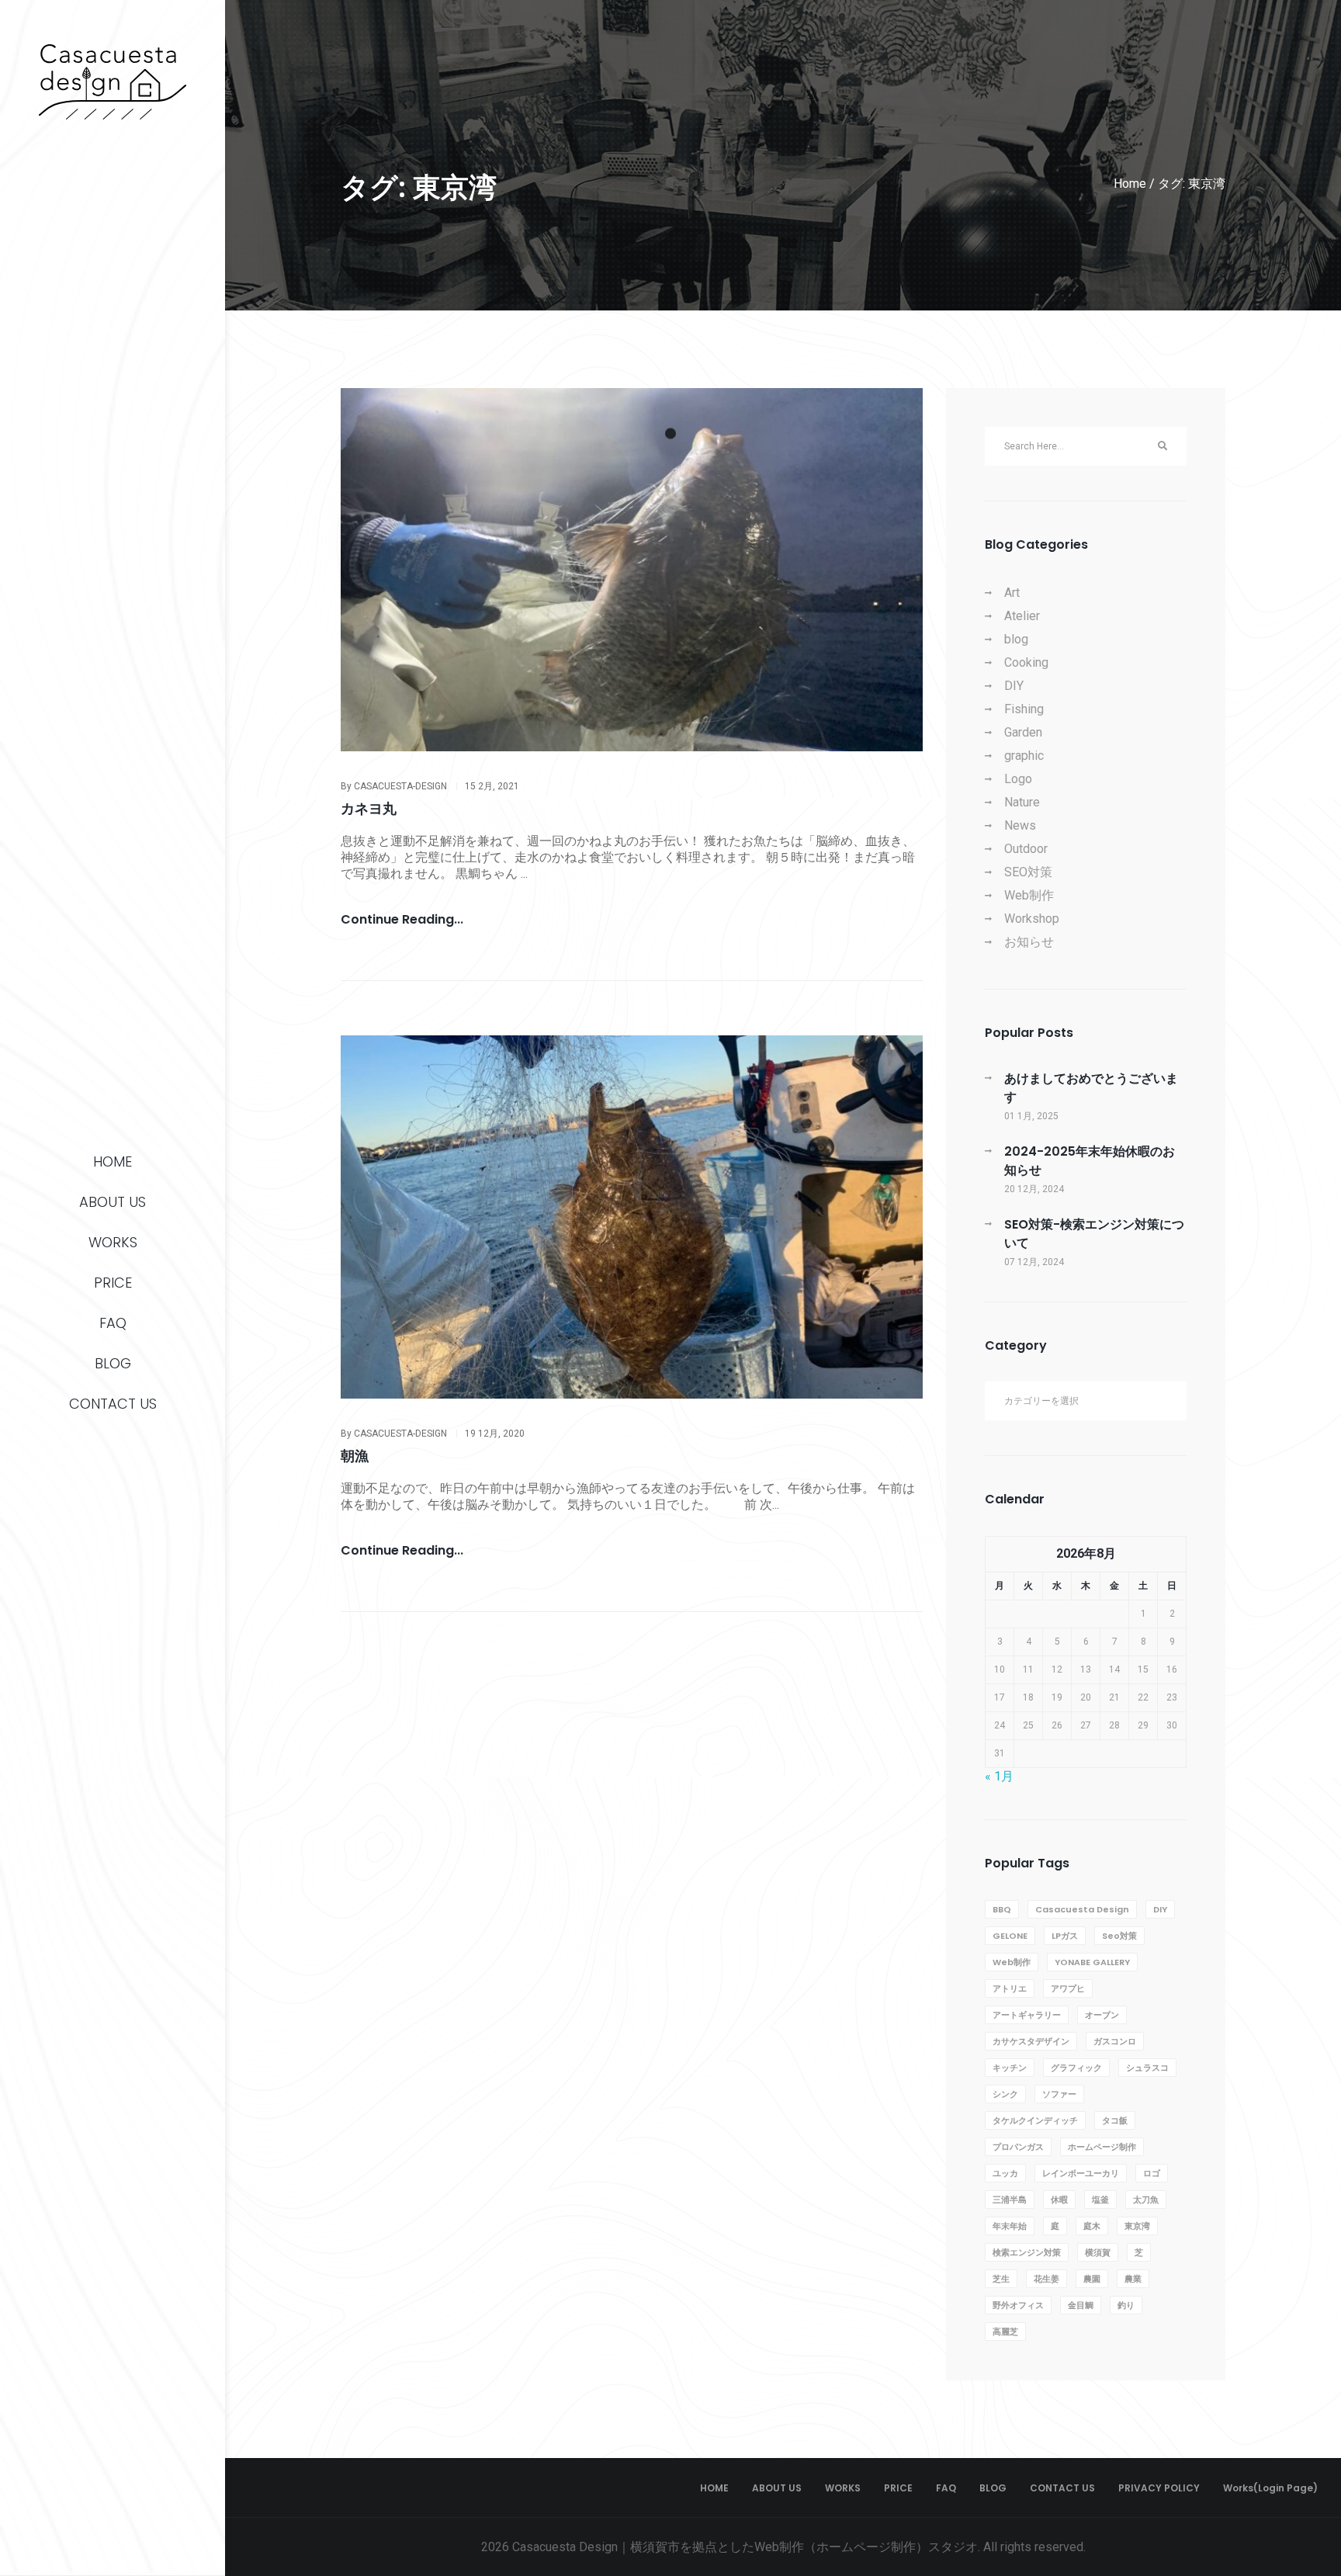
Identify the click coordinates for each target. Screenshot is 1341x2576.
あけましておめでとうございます (1091, 1088)
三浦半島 (1010, 2200)
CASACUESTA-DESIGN (400, 786)
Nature (1022, 802)
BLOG (113, 1363)
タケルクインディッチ (1035, 2120)
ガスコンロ (1115, 2041)
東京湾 (1137, 2226)
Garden (1023, 732)
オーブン (1102, 2015)
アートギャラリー (1027, 2015)
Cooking (1026, 662)
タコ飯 (1115, 2120)
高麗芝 (1005, 2332)
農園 (1092, 2279)
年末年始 (1010, 2226)
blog (1016, 639)
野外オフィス (1018, 2305)
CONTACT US (113, 1404)
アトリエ (1010, 1988)
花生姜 (1046, 2279)
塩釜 (1100, 2200)
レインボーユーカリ (1081, 2173)
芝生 (1001, 2279)
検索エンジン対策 (1027, 2252)
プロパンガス (1018, 2147)
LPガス (1065, 1936)
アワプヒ (1068, 1988)
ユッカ (1005, 2173)
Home (1130, 184)
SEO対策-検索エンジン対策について (1094, 1234)
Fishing (1024, 709)
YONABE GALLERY (1092, 1962)
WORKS (113, 1242)
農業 (1133, 2279)
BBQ (1002, 1909)
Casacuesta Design (1082, 1909)
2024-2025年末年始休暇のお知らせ (1090, 1161)
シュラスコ (1147, 2068)
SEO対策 (1028, 872)
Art (1012, 593)
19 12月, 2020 (495, 1434)
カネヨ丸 (369, 808)
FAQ (113, 1323)
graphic (1024, 756)
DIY (1014, 686)
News (1020, 825)
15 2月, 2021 (492, 786)
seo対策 (1119, 1936)
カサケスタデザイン (1031, 2041)
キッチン (1010, 2068)
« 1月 (999, 1776)
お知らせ (1029, 942)
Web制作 (1029, 895)
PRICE (113, 1283)
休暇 (1059, 2200)
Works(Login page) (1270, 2488)
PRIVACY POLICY (1159, 2488)
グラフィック (1076, 2068)
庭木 (1092, 2226)
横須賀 (1098, 2252)
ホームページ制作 (1102, 2147)
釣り (1126, 2305)
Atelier (1022, 616)
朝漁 (355, 1456)
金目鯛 (1081, 2305)
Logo (1018, 779)
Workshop (1032, 919)
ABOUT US (113, 1202)
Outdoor (1026, 849)
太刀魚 (1146, 2200)
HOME (113, 1161)
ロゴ (1152, 2173)
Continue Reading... (402, 920)
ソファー (1059, 2094)
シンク (1005, 2094)
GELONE (1010, 1936)
